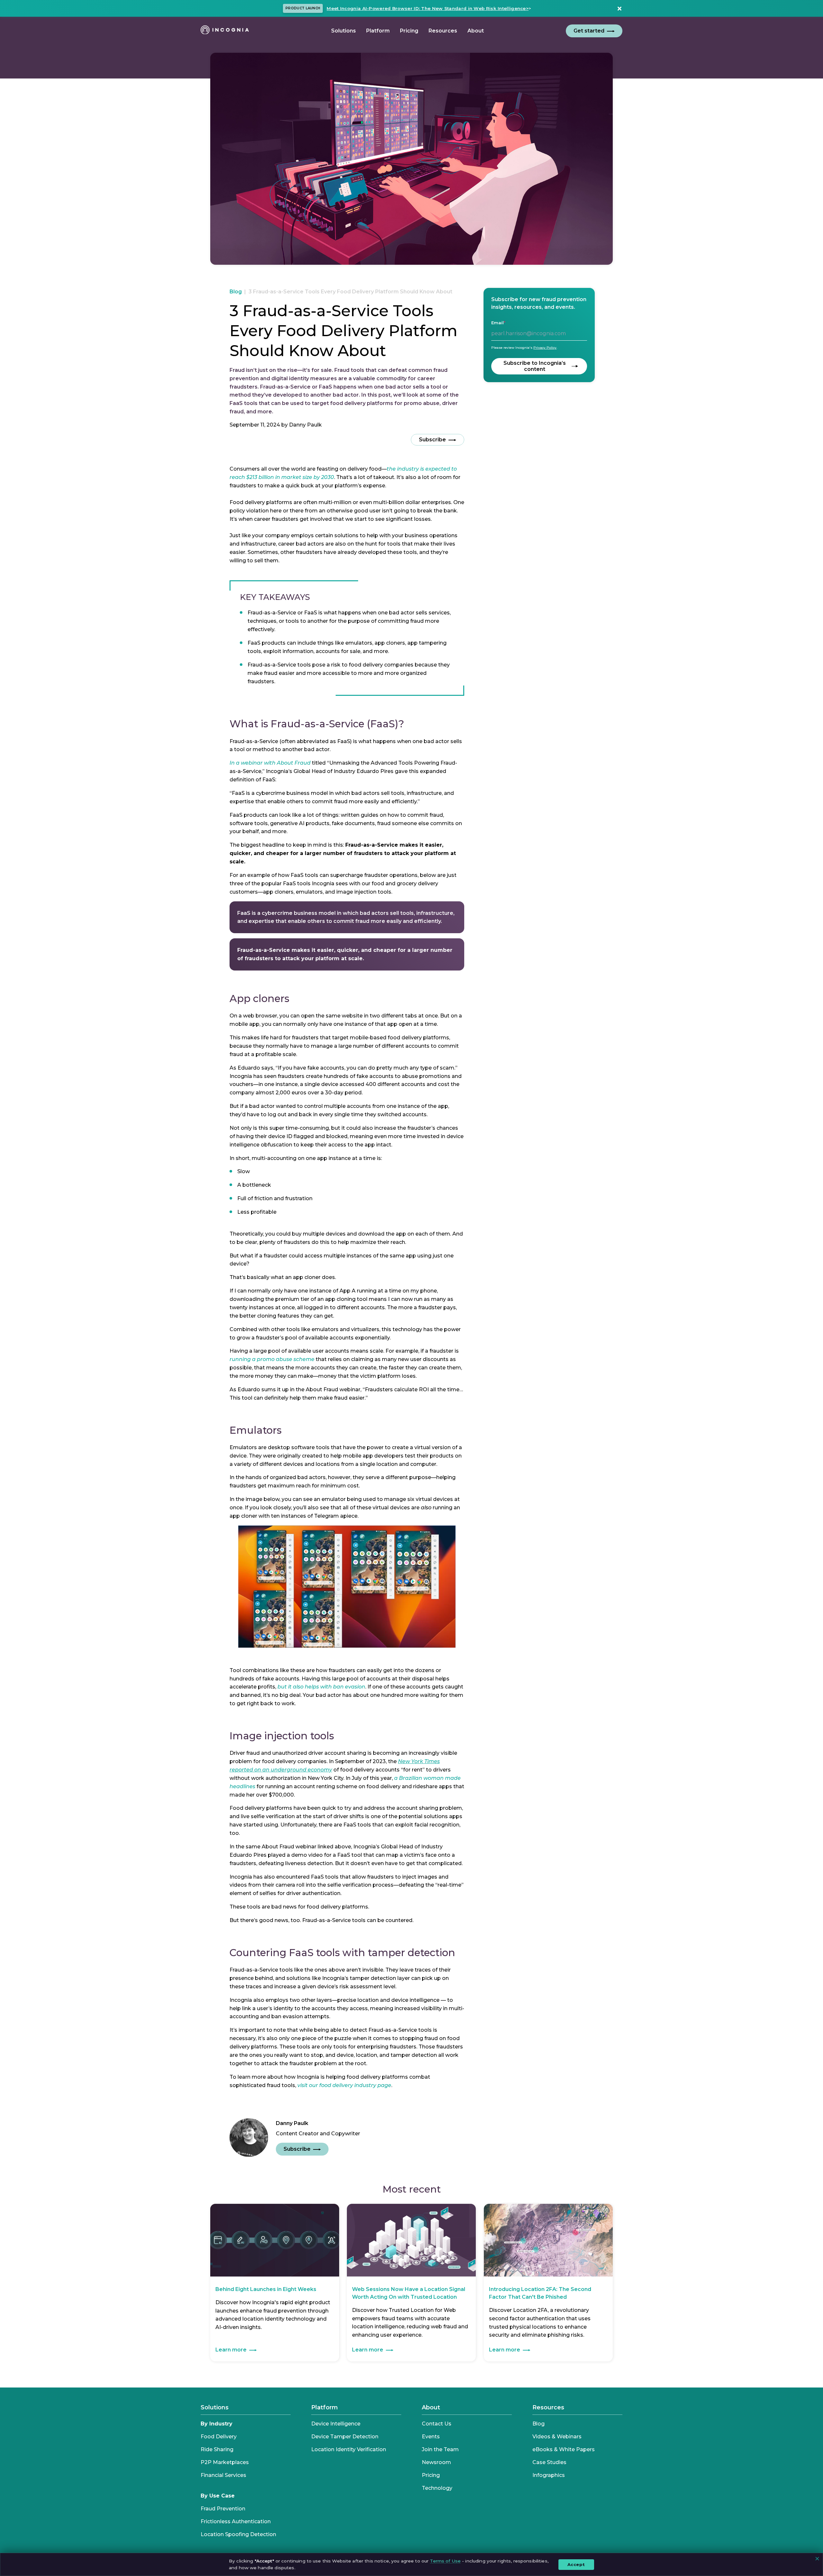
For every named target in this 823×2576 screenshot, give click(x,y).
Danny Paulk (305, 425)
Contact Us (437, 2424)
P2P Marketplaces (225, 2462)
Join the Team (440, 2449)
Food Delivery (219, 2437)
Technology (437, 2488)
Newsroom (436, 2462)
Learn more (231, 2350)
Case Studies (549, 2462)
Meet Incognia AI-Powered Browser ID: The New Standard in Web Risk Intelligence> (428, 8)
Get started (589, 31)
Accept (576, 2564)
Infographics (549, 2475)
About (431, 2407)
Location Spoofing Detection (238, 2534)
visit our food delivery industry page (344, 2085)
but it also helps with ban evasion (321, 1687)
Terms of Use (445, 2561)
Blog (236, 292)
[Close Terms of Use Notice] (817, 2559)
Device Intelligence (336, 2424)
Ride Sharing (217, 2449)
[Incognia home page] (225, 31)
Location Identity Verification (349, 2449)
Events (431, 2437)
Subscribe (432, 440)
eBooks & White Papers (564, 2449)
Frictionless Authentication (236, 2521)
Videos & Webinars (557, 2437)
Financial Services (223, 2475)
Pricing (431, 2475)
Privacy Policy (545, 348)
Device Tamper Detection (345, 2437)
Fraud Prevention (223, 2509)
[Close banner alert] (618, 8)
